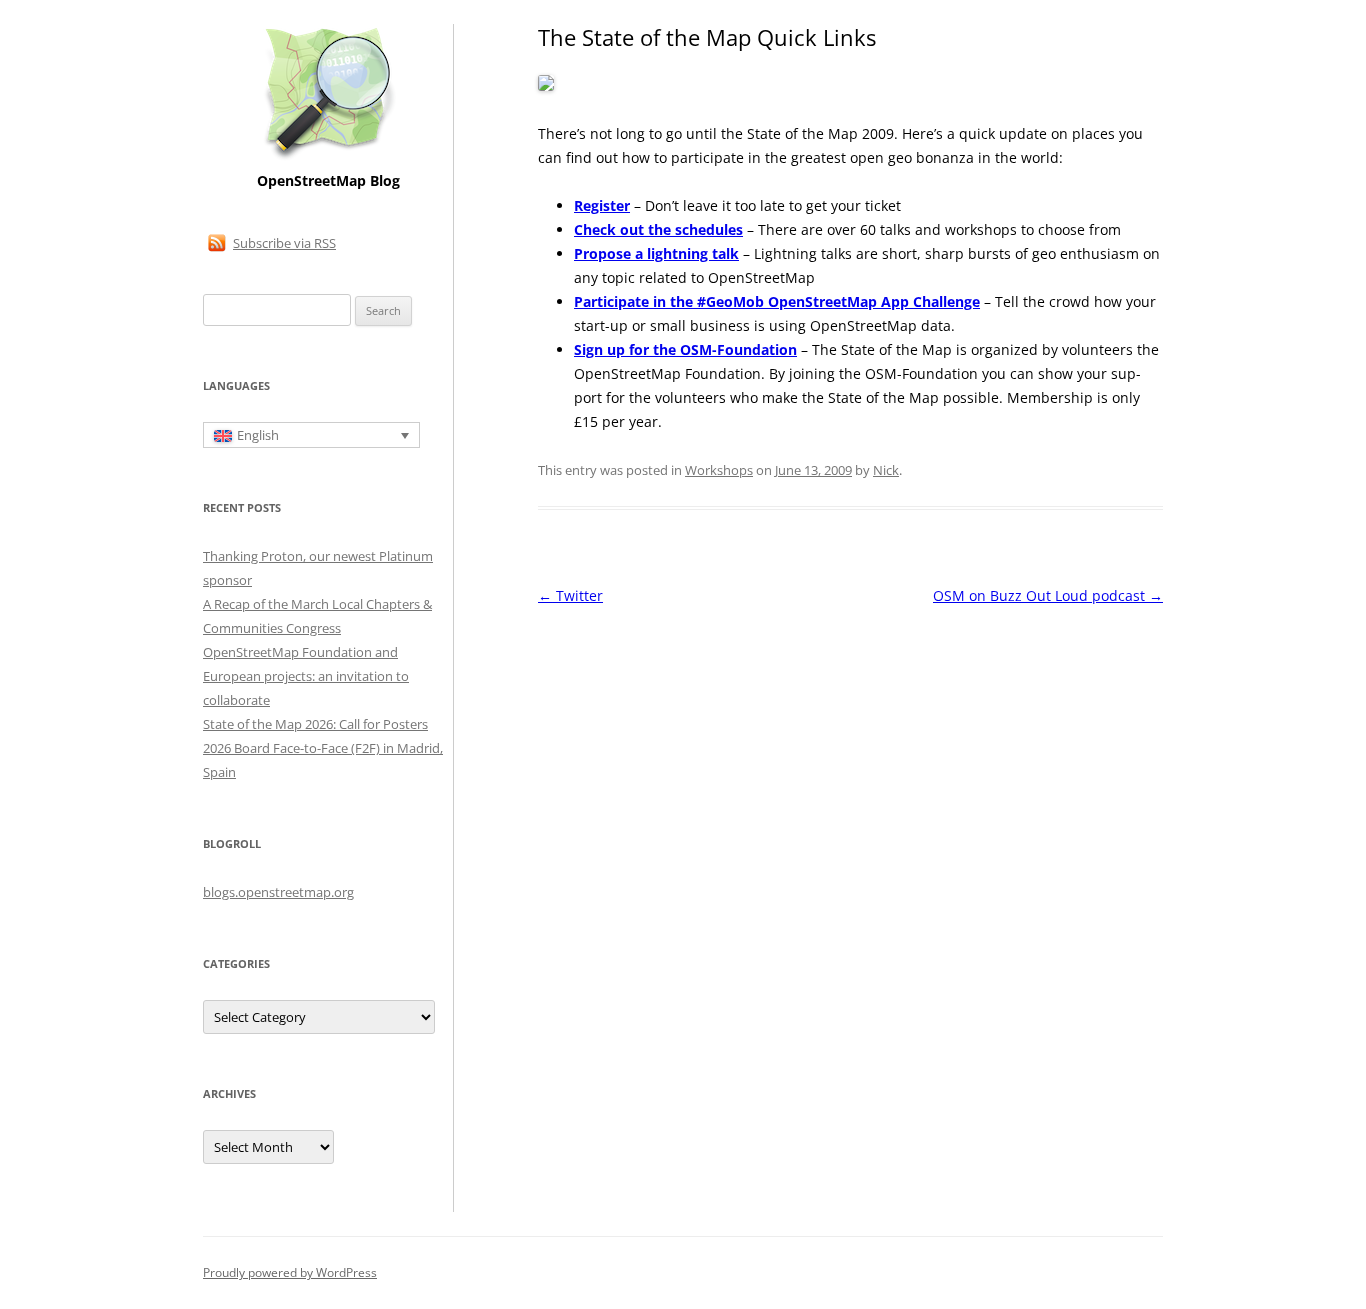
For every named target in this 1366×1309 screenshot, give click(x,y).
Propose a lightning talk (656, 253)
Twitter (570, 595)
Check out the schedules (658, 229)
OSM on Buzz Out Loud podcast (1048, 595)
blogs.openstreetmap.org (278, 892)
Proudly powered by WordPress (290, 1272)
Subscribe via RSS (284, 243)
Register (602, 205)
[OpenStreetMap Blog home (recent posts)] (328, 157)
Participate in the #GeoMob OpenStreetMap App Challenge (777, 301)
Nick (886, 470)
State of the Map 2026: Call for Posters (315, 724)
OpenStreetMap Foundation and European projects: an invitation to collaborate (306, 676)
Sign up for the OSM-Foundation (685, 349)
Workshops (719, 470)
